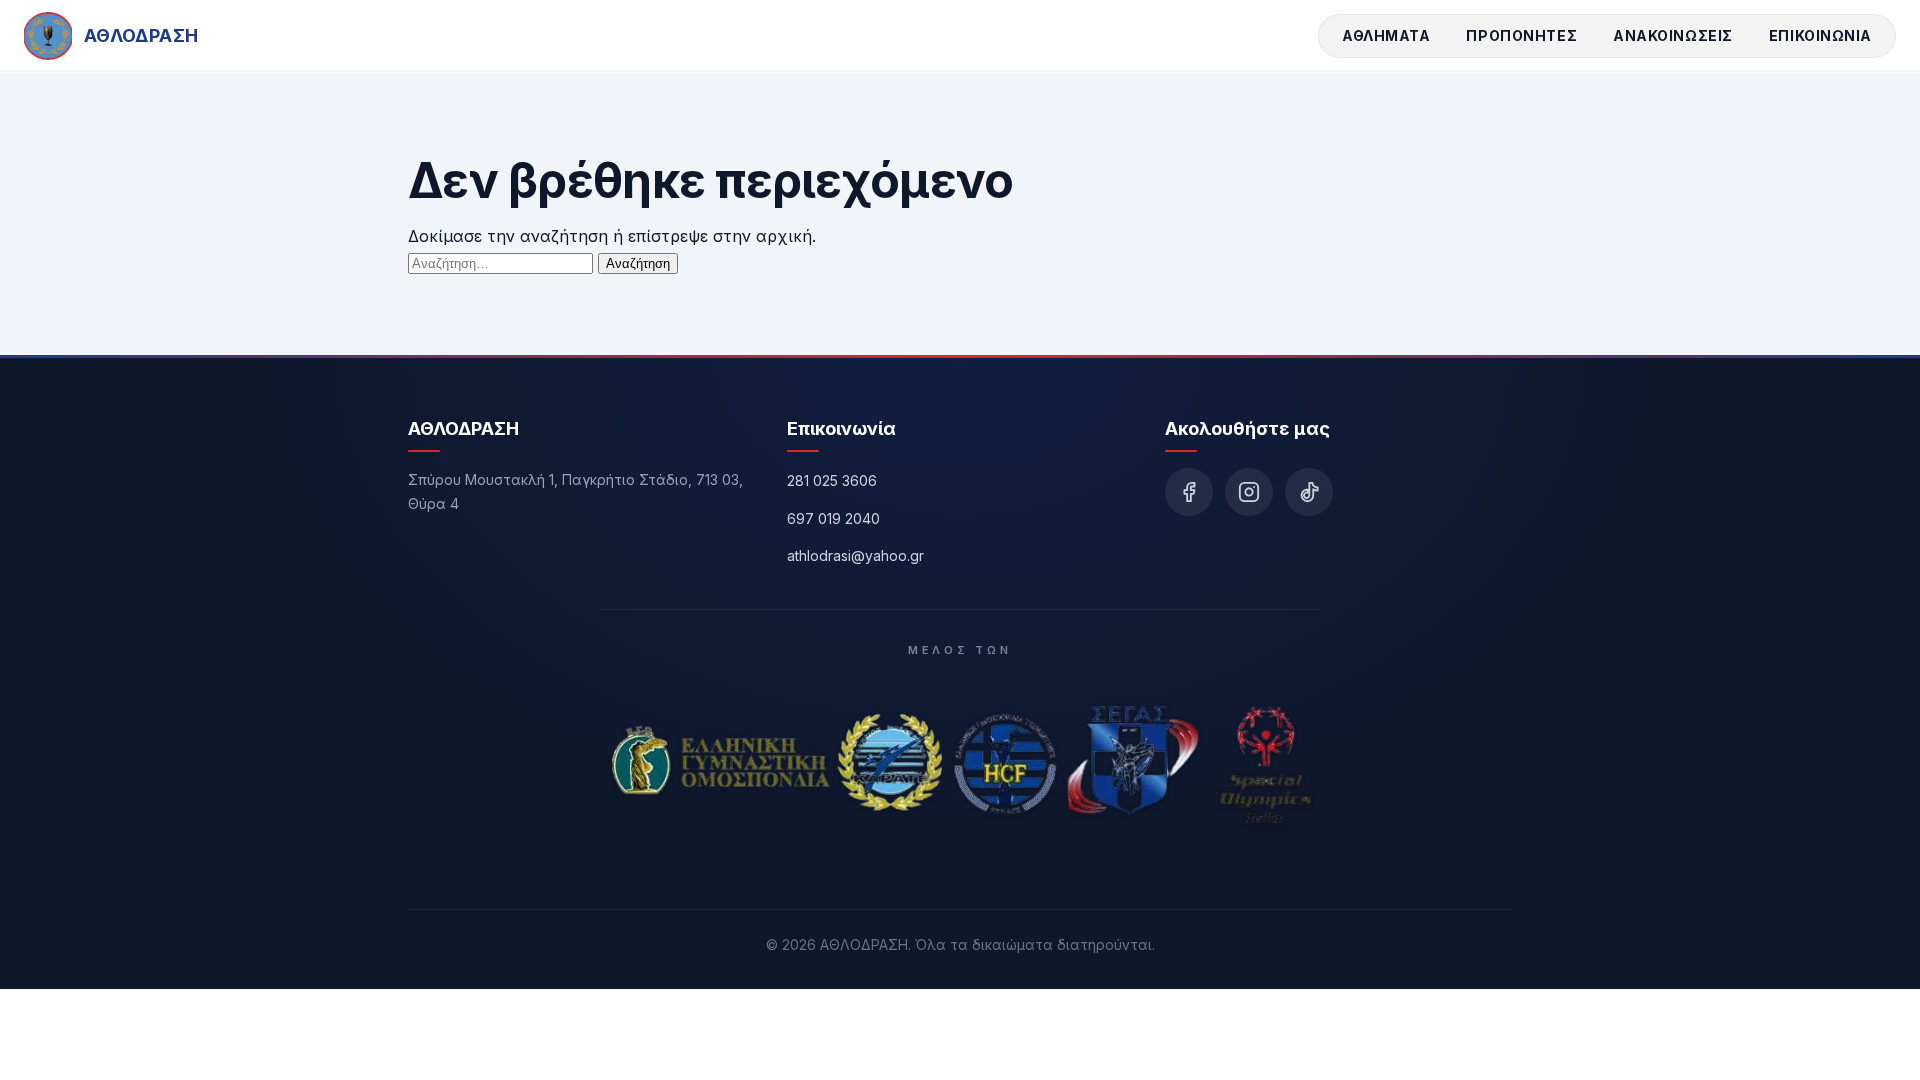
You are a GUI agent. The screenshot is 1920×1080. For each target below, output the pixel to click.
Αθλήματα (1386, 35)
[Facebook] (1189, 492)
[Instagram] (1249, 492)
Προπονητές (1521, 35)
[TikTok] (1309, 492)
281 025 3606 (832, 480)
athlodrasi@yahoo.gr (855, 555)
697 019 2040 (833, 518)
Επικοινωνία (1820, 35)
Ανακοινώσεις (1673, 35)
